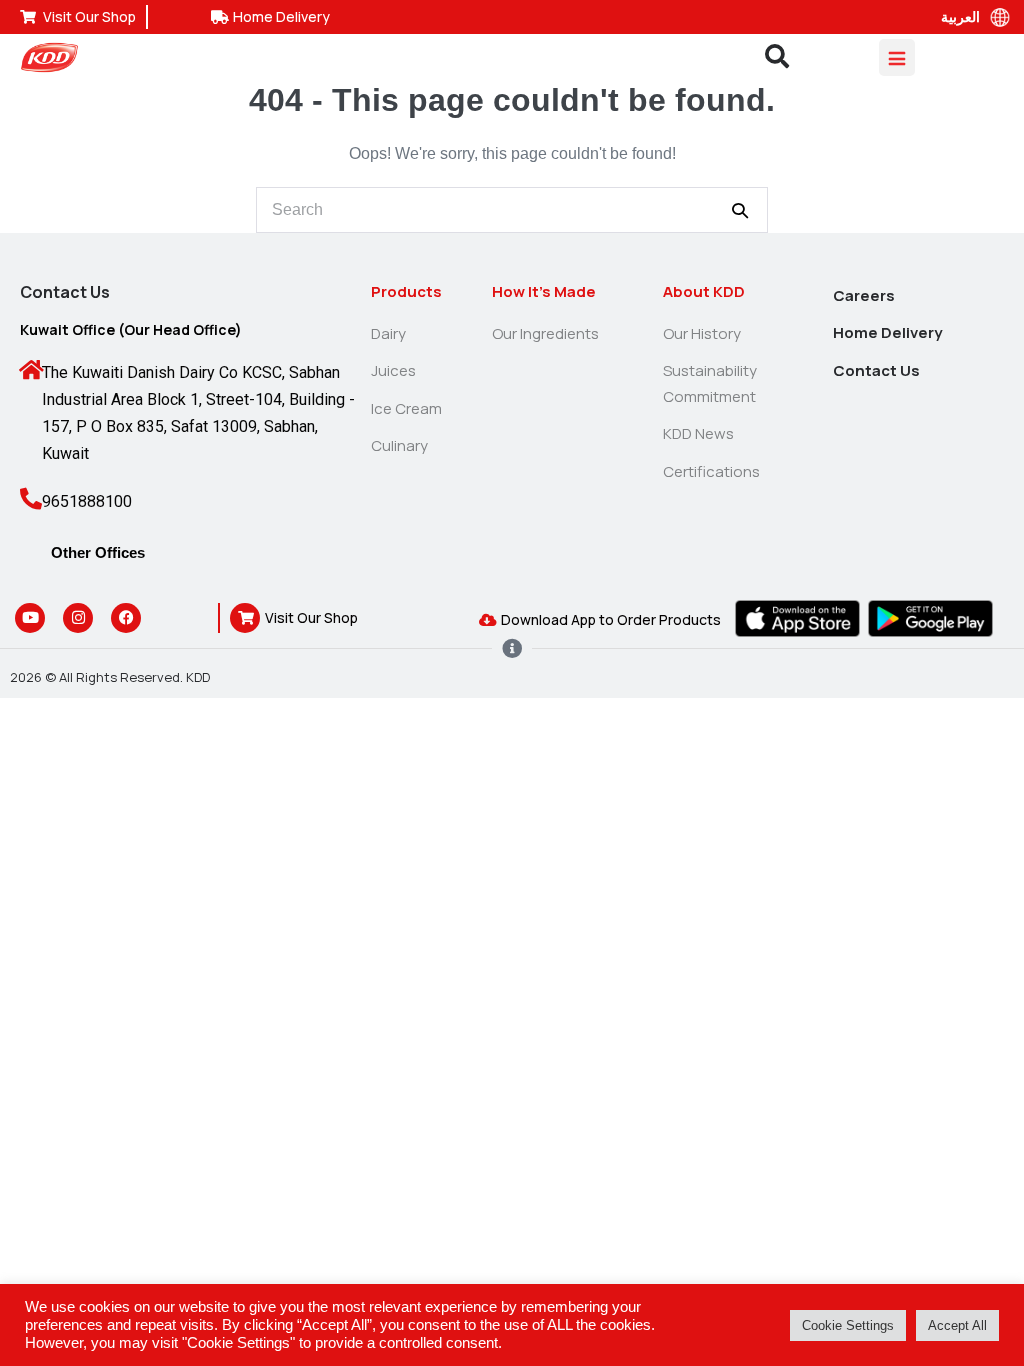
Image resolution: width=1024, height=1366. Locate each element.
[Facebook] (126, 618)
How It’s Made (544, 291)
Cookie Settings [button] (848, 1325)
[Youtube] (30, 618)
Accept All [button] (957, 1325)
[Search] (740, 210)
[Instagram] (78, 618)
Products (406, 291)
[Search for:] (512, 209)
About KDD (704, 291)
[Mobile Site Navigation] (897, 57)
